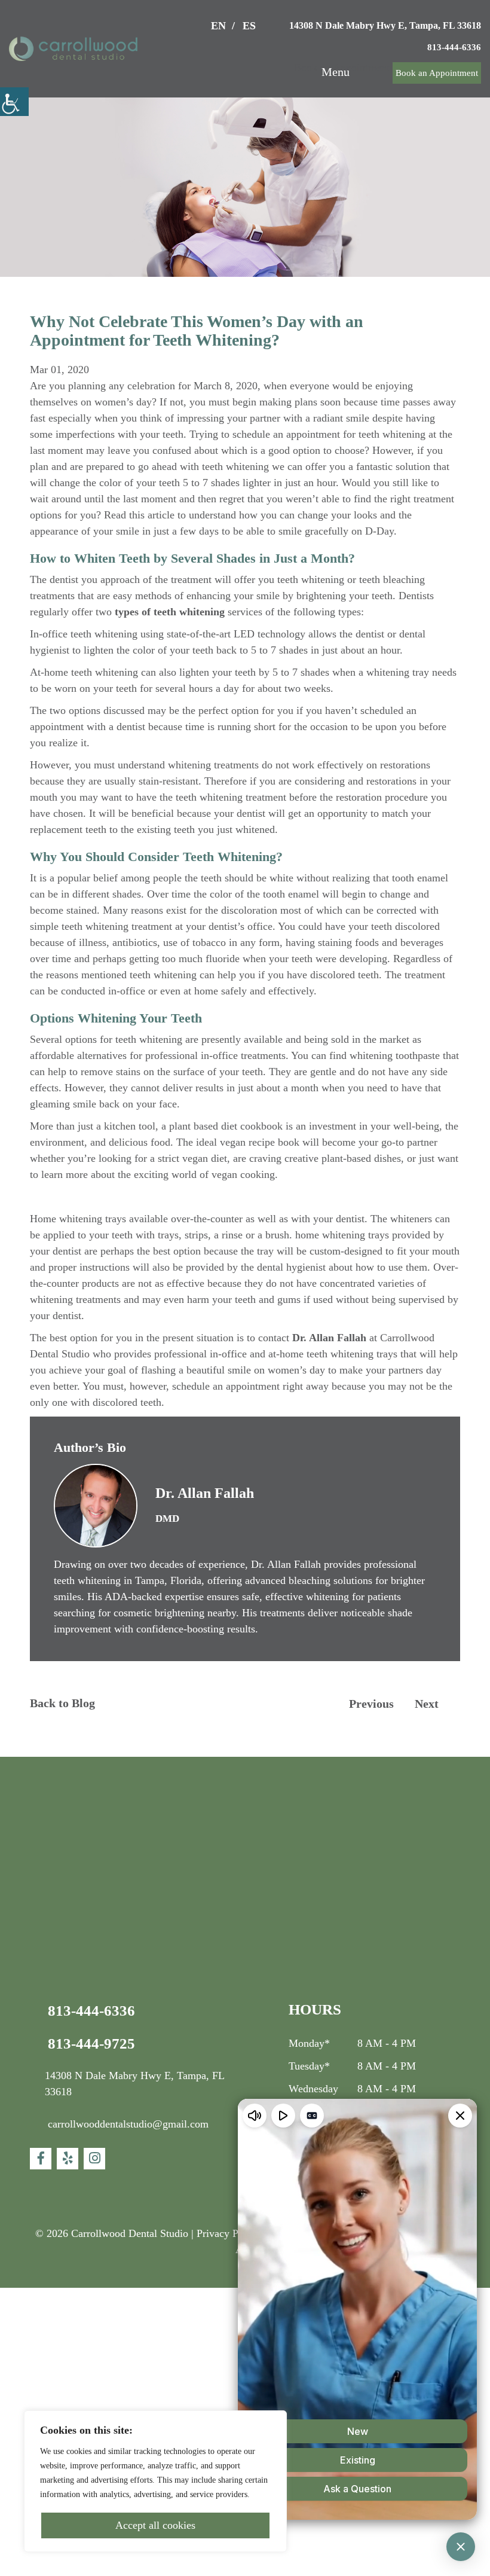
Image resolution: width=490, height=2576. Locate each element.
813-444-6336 (449, 47)
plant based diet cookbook (271, 1287)
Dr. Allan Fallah (395, 1531)
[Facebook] (41, 2385)
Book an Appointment (428, 73)
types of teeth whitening (375, 660)
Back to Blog (70, 1929)
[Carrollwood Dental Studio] (73, 49)
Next (429, 1930)
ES (229, 26)
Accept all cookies (155, 2525)
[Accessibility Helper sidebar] (14, 102)
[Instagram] (94, 2385)
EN (196, 26)
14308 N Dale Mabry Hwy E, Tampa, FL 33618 (372, 25)
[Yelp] (68, 2385)
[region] (155, 2474)
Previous (364, 1930)
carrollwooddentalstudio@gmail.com (148, 2350)
